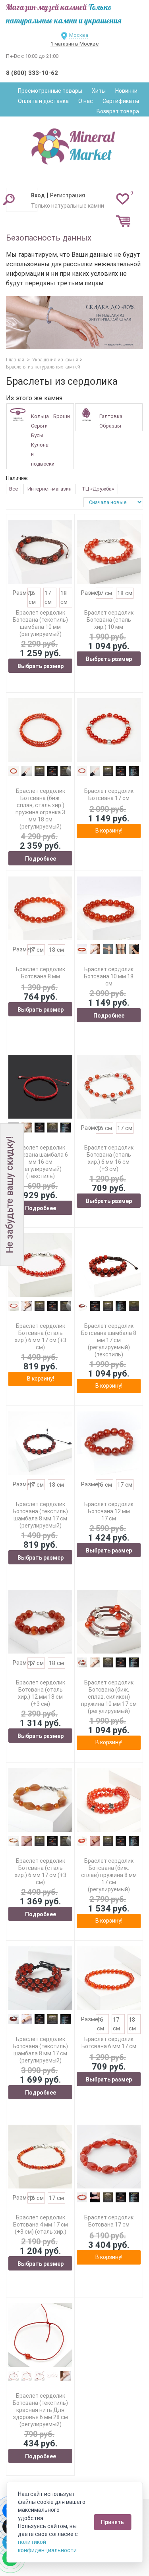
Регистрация (68, 195)
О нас (86, 101)
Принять (112, 2522)
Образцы (110, 426)
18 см (125, 593)
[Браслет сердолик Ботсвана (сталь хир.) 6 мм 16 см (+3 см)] (109, 1087)
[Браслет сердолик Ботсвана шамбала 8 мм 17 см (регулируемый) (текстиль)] (109, 1265)
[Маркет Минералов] (75, 144)
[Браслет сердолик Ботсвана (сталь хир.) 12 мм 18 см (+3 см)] (40, 1622)
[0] (123, 199)
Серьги (39, 426)
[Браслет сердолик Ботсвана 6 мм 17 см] (109, 1978)
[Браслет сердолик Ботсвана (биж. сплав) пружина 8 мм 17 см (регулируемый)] (109, 1800)
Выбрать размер (41, 666)
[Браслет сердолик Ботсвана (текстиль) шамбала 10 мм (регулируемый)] (40, 552)
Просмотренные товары (50, 91)
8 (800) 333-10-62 (32, 73)
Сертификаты (121, 101)
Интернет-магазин (49, 489)
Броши (62, 416)
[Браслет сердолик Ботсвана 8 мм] (40, 908)
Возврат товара (118, 111)
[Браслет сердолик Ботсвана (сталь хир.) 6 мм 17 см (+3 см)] (40, 1265)
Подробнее (41, 859)
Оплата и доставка (43, 101)
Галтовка (111, 416)
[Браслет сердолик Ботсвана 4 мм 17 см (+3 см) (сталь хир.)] (40, 2157)
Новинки (126, 91)
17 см (104, 593)
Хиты (99, 91)
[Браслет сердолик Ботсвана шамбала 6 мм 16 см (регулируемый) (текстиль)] (40, 1087)
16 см (104, 1128)
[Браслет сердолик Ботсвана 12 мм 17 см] (109, 1443)
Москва (79, 35)
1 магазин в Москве (74, 44)
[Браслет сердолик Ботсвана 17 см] (109, 730)
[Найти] (9, 199)
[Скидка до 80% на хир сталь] (74, 323)
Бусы (37, 435)
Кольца (40, 416)
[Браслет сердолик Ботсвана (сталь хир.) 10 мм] (109, 552)
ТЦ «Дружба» (98, 489)
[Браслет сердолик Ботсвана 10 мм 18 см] (109, 908)
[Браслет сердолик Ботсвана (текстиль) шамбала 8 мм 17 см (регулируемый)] (40, 1443)
